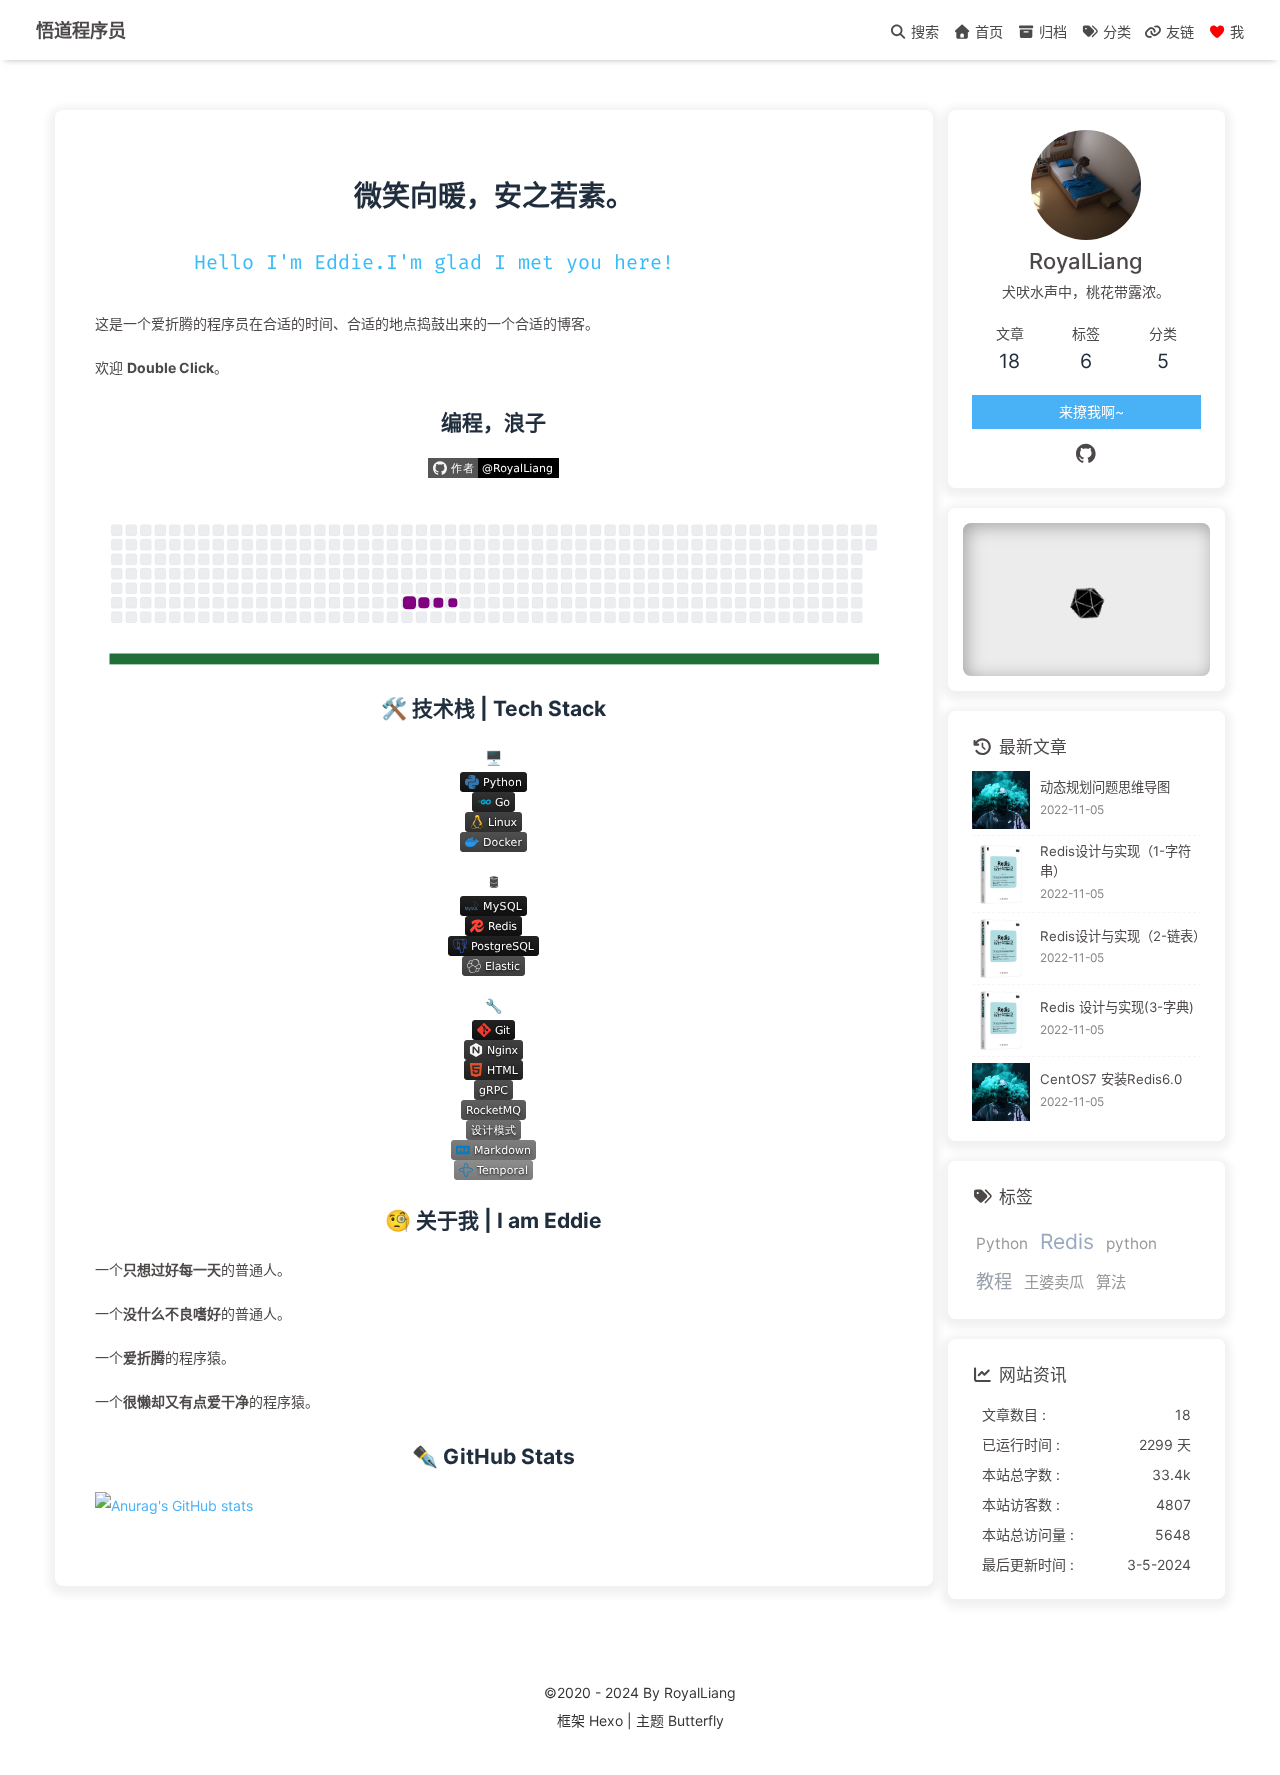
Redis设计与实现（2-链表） (1120, 936)
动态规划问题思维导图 (1105, 787)
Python (1002, 1243)
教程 (994, 1281)
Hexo (606, 1720)
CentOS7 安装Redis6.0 (1111, 1079)
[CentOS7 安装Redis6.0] (1001, 1092)
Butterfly (696, 1720)
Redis (1067, 1241)
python (1131, 1243)
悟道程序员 (81, 30)
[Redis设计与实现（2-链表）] (1001, 948)
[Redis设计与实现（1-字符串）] (1001, 874)
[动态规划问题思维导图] (1001, 800)
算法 (1111, 1282)
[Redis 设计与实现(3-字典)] (1001, 1020)
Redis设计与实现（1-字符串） (1115, 861)
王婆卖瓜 (1054, 1282)
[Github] (1086, 454)
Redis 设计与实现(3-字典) (1117, 1007)
